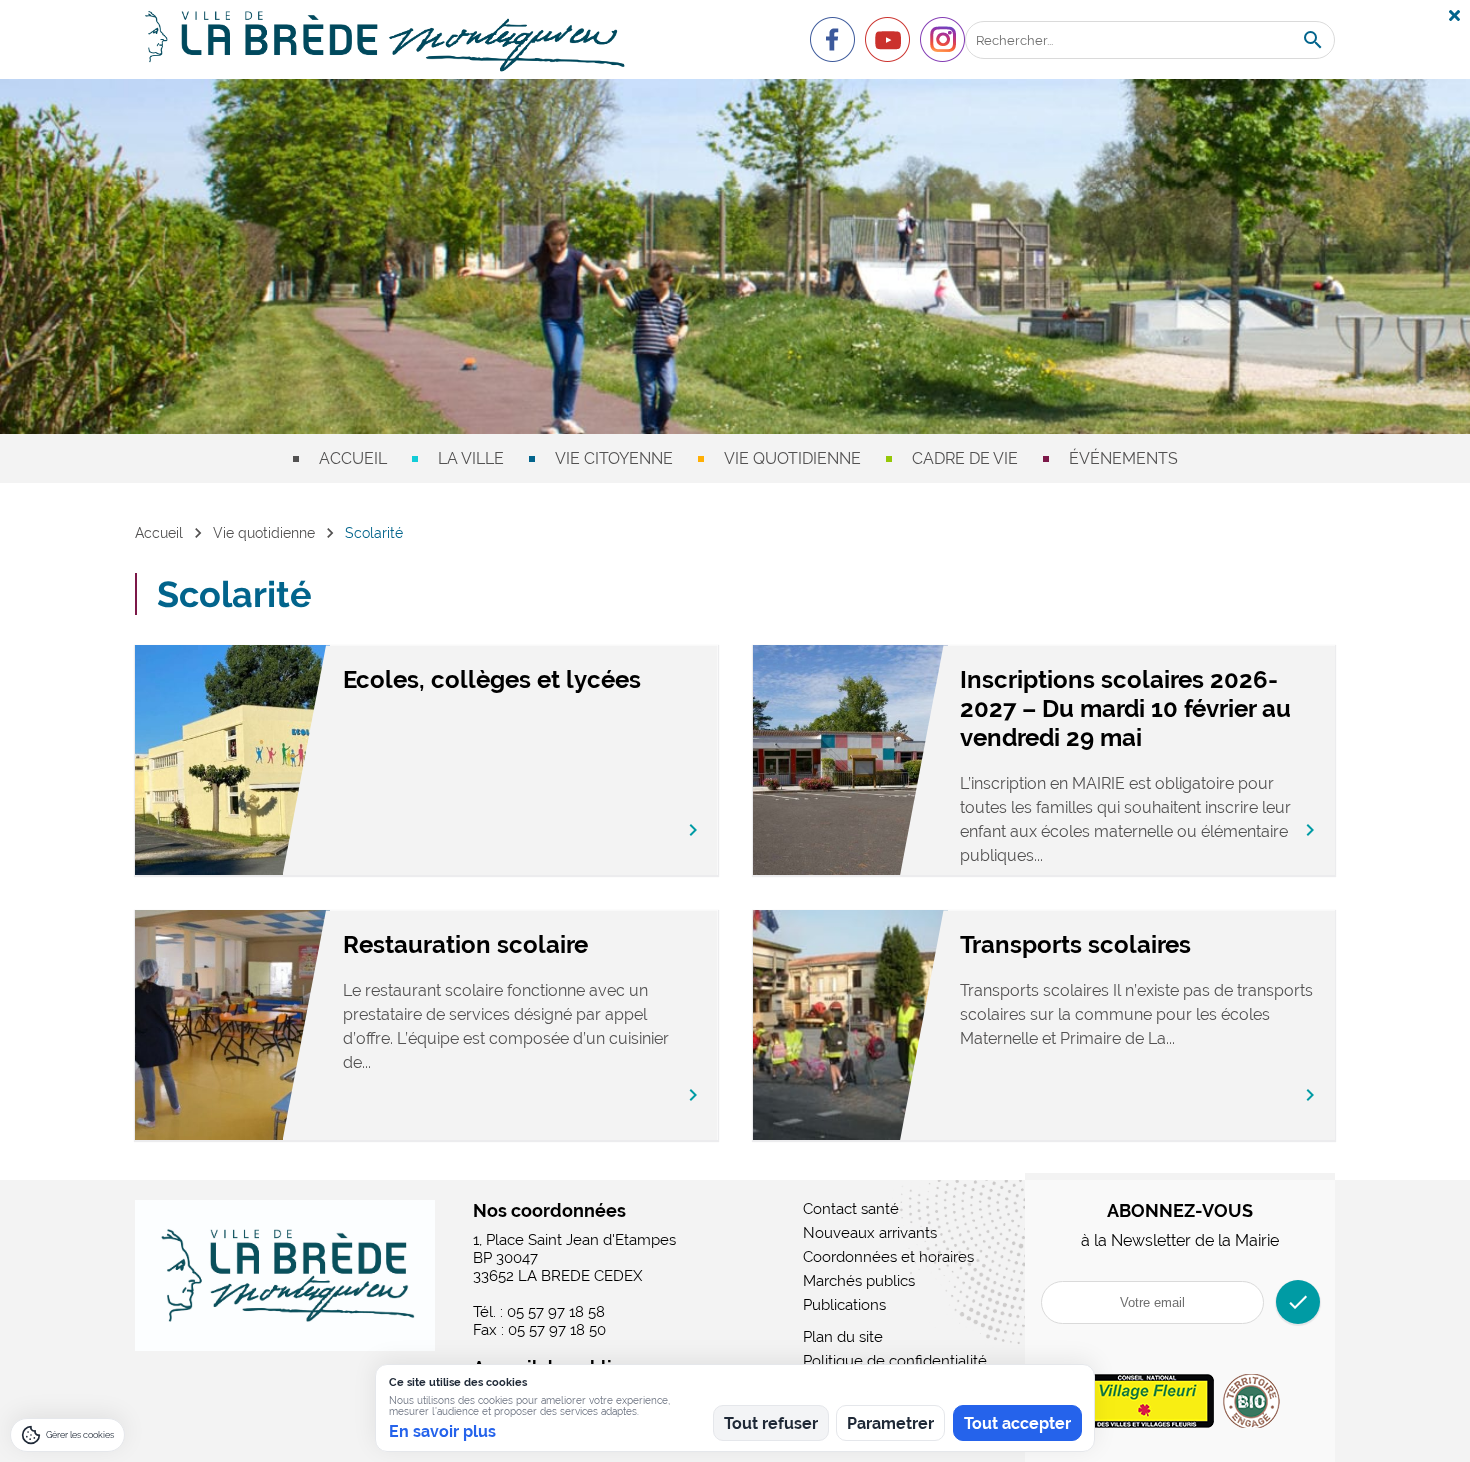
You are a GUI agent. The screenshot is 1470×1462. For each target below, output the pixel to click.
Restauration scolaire (465, 944)
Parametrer (890, 1423)
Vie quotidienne (792, 458)
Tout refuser (771, 1423)
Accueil (353, 458)
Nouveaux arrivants (870, 1233)
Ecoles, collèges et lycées (492, 679)
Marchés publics (859, 1281)
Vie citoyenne (614, 458)
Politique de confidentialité (895, 1361)
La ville (471, 458)
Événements (1123, 458)
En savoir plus (442, 1431)
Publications (844, 1305)
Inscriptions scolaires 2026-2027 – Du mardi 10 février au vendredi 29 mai (1125, 708)
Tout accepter (1017, 1423)
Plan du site (843, 1337)
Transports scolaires (1075, 944)
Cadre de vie (965, 458)
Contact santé (851, 1209)
